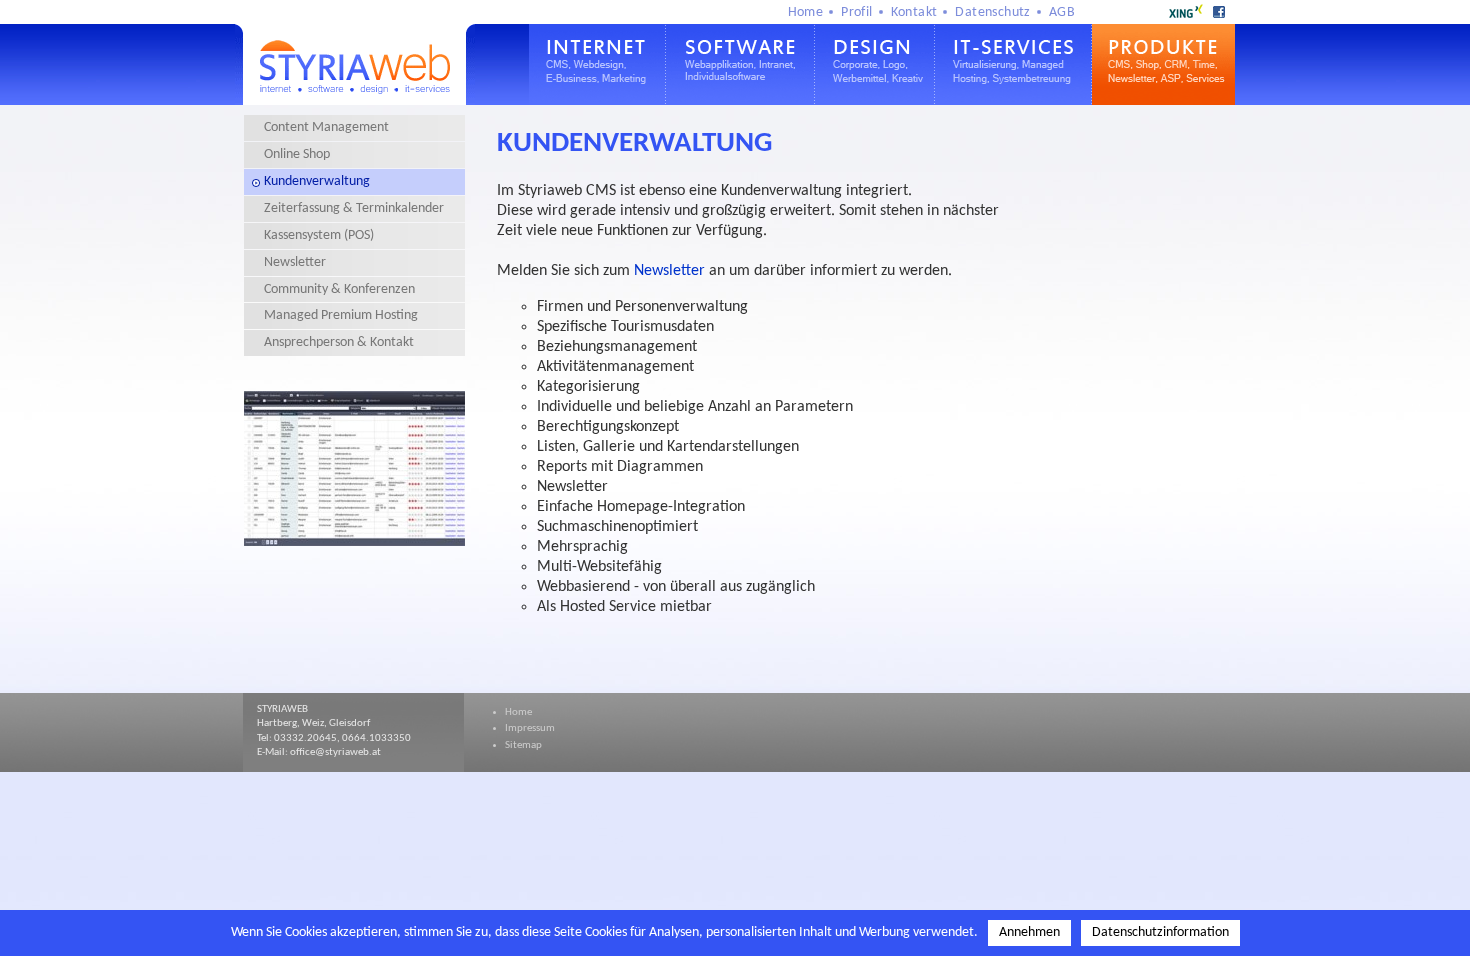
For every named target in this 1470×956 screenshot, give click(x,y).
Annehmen (1029, 932)
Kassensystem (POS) (319, 235)
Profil (856, 12)
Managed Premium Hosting (341, 315)
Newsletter (295, 262)
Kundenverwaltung (317, 181)
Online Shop (297, 154)
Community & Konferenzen (339, 289)
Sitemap (523, 745)
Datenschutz (992, 12)
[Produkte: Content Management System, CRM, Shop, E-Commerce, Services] (1163, 101)
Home (806, 12)
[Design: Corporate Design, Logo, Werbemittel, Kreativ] (875, 101)
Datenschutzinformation (1160, 932)
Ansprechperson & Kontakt (339, 342)
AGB (1062, 12)
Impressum (530, 728)
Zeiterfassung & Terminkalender (354, 208)
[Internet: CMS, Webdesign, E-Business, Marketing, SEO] (597, 101)
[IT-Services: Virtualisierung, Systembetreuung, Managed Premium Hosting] (1013, 101)
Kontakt (914, 12)
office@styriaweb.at (335, 752)
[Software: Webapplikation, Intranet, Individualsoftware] (740, 101)
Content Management (326, 127)
